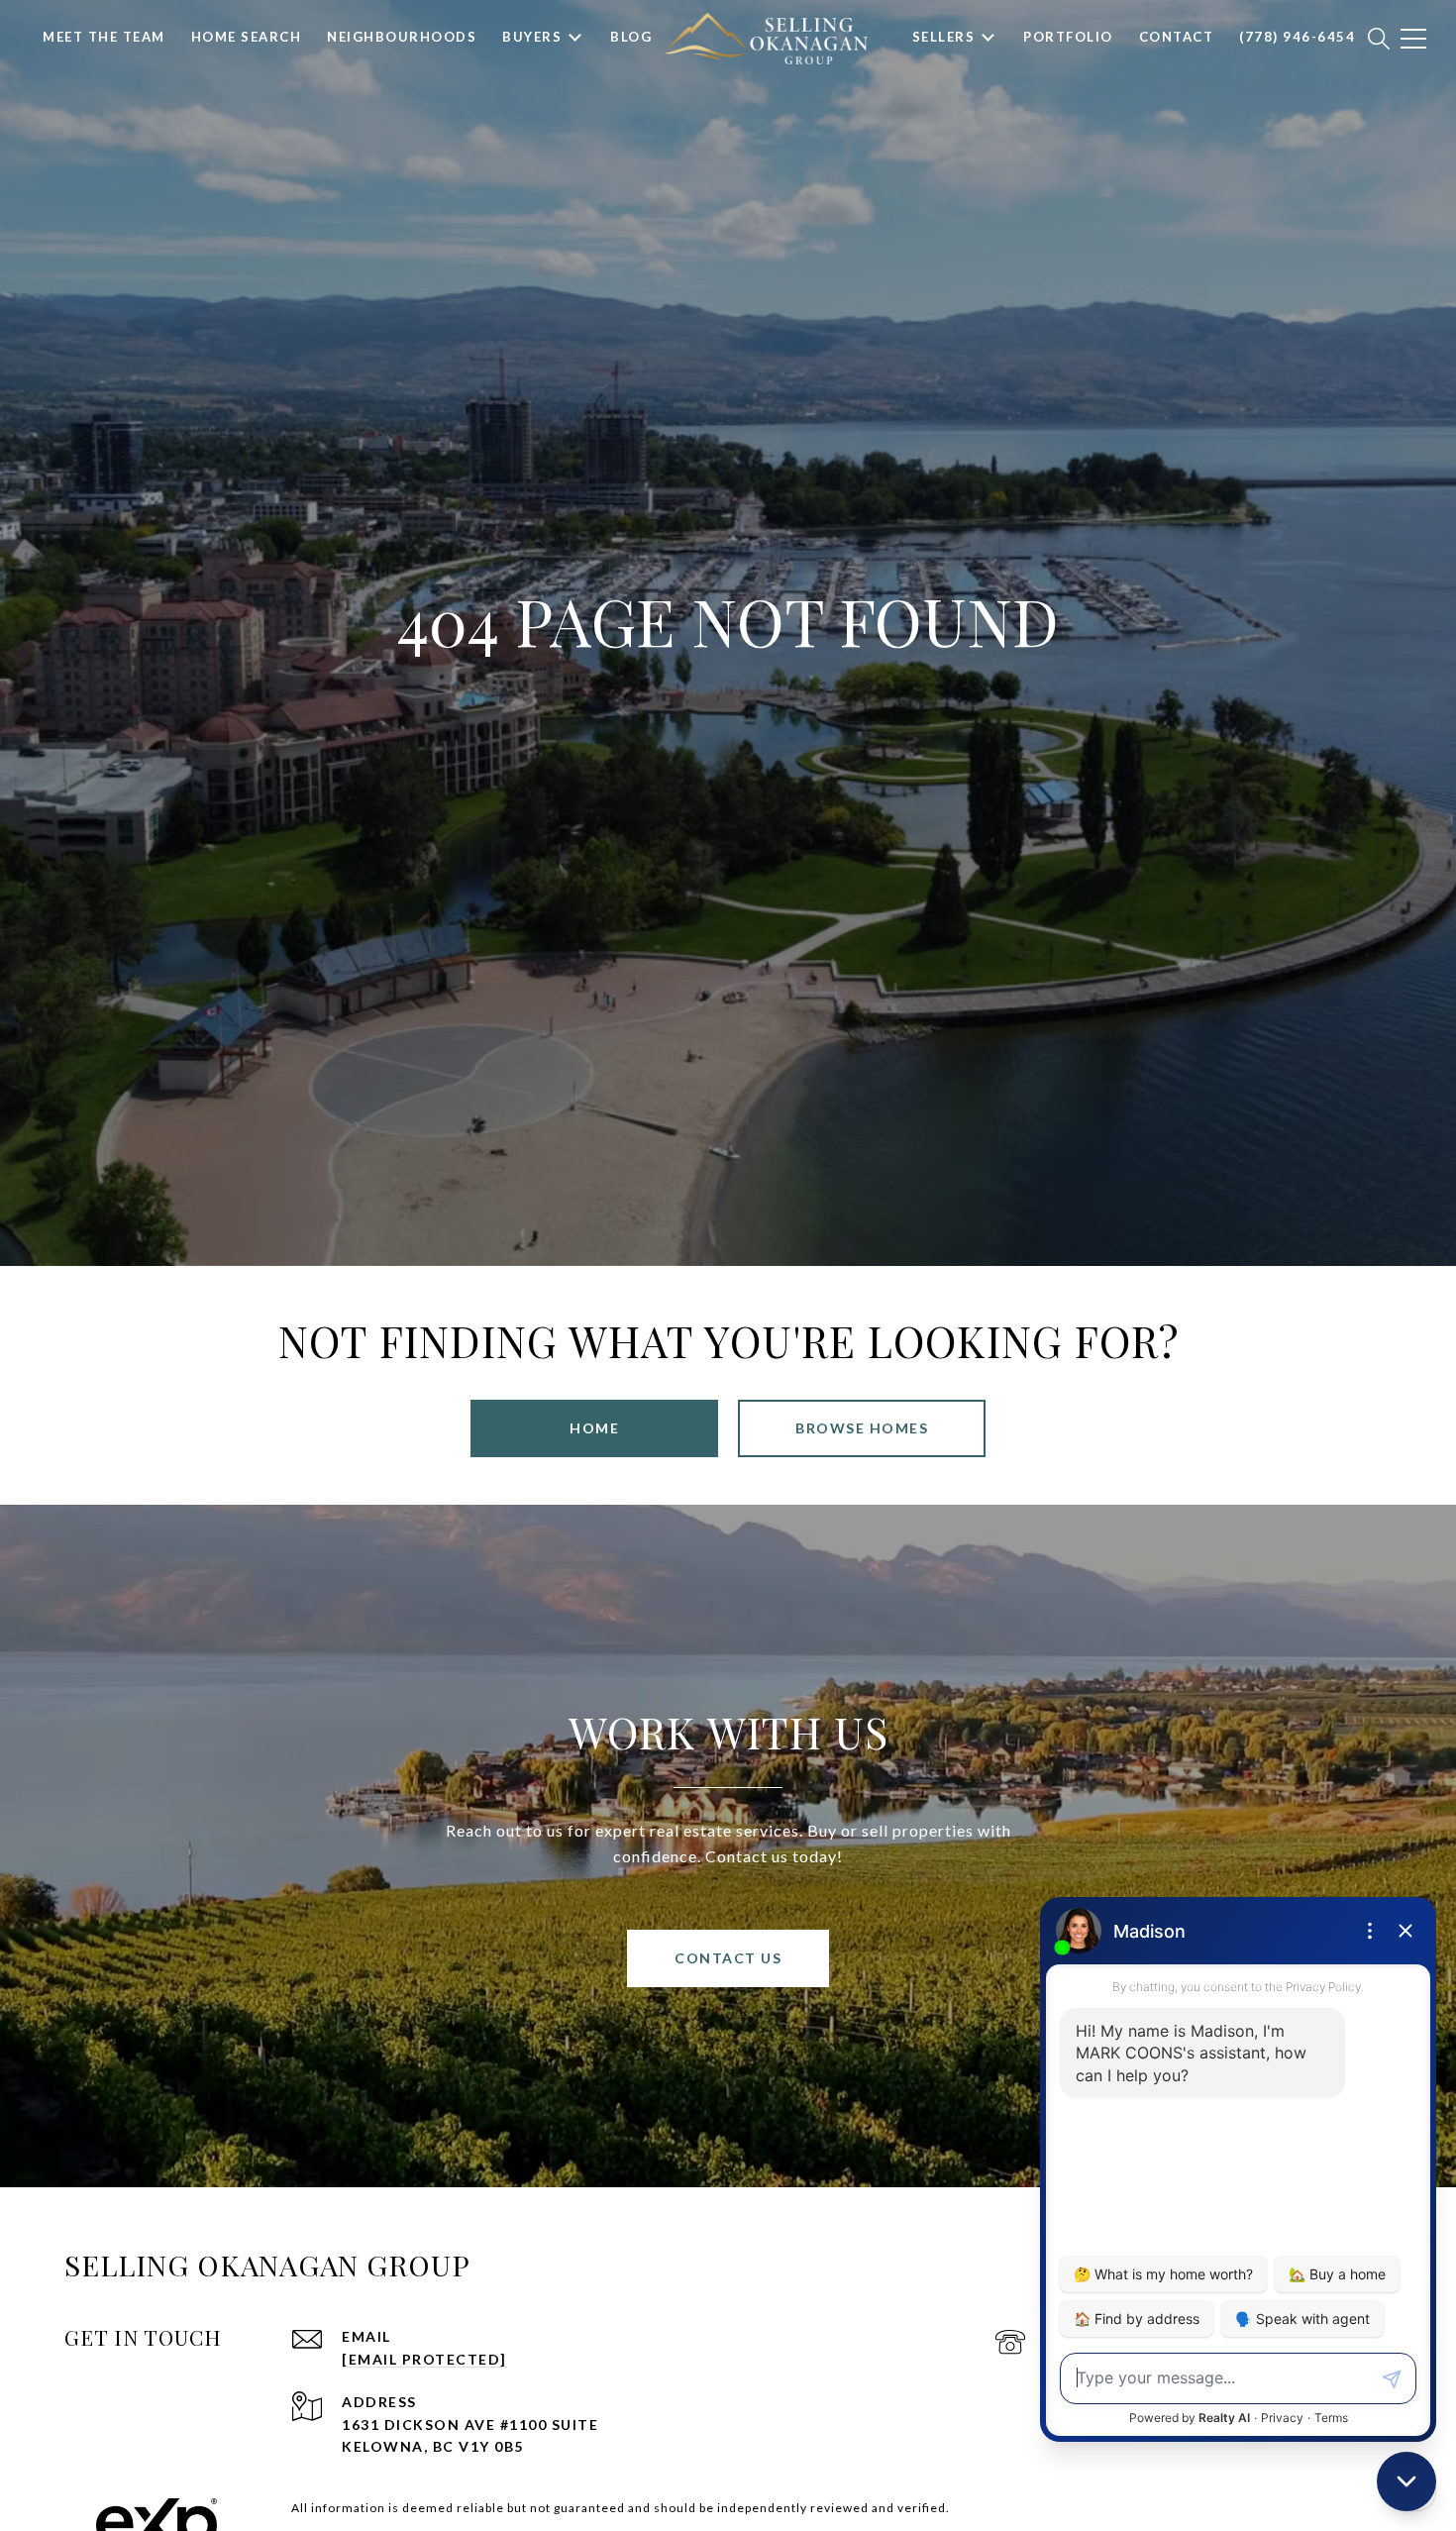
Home (594, 1428)
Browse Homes (862, 1428)
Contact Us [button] (728, 1958)
